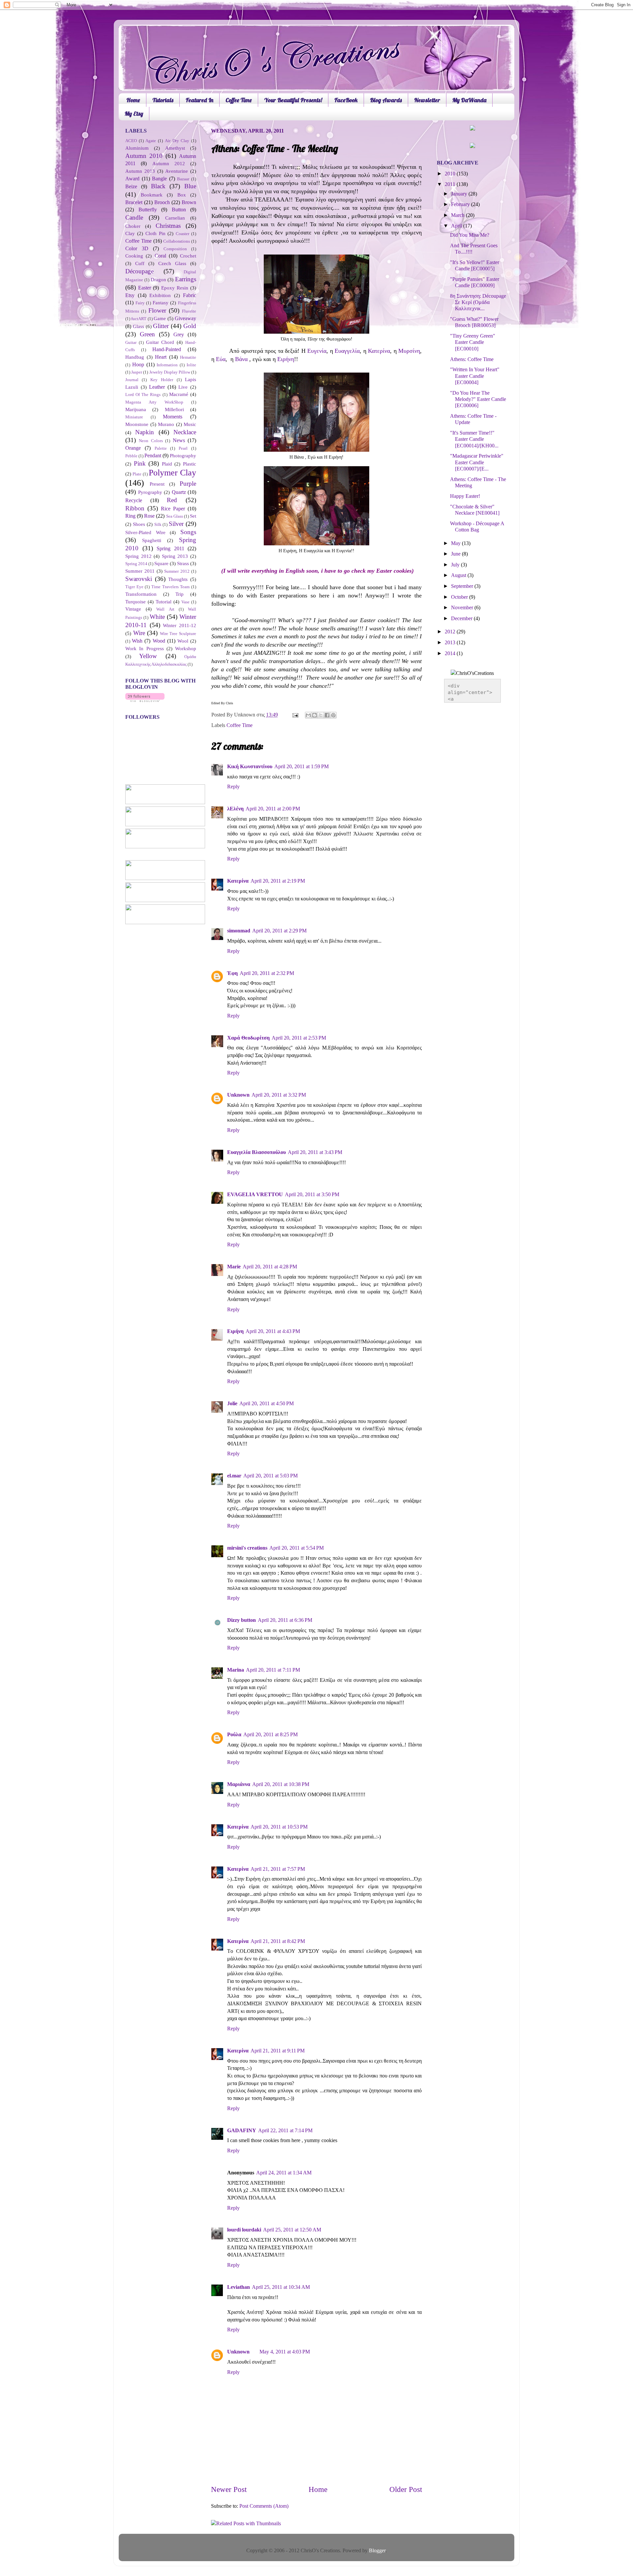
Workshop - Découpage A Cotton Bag (477, 527)
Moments (173, 417)
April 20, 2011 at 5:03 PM (271, 1476)
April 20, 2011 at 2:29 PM (279, 931)
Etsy (130, 295)
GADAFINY (242, 2131)
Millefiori (174, 409)
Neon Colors (151, 441)
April (457, 226)
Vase (185, 602)
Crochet (188, 256)
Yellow (148, 656)
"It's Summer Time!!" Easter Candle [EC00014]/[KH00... (474, 439)
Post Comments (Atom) (264, 2506)
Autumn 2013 (140, 171)
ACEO (131, 141)
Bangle (159, 179)
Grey (179, 335)
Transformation (141, 594)
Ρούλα (234, 1735)
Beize (131, 187)
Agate (151, 141)
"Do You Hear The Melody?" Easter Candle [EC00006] (478, 399)
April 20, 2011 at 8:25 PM (271, 1735)
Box (182, 195)
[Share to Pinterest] (333, 715)
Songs (188, 532)
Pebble (131, 456)
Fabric (190, 295)
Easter (145, 288)
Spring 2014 (136, 564)
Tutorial (164, 602)
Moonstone (137, 424)
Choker (133, 226)
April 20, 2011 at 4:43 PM (273, 1331)
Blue (190, 186)
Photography (183, 456)
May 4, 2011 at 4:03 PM (285, 2352)
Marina (236, 1670)
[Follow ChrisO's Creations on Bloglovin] (145, 700)
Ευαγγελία (347, 351)
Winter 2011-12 (180, 625)
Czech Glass (172, 263)
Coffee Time (239, 100)
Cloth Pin (155, 233)
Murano (166, 424)
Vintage (133, 609)
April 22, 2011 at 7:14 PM (285, 2131)
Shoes (139, 524)
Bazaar (183, 179)
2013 (451, 643)
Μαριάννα (239, 1784)
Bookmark (152, 195)
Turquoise (136, 602)
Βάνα (241, 359)
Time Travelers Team (170, 587)
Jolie (232, 1404)
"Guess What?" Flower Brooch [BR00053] (474, 322)
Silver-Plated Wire (145, 532)
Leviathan (239, 2287)
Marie (234, 1267)
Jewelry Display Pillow (170, 372)
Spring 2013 (175, 556)
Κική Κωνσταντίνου (250, 767)
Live (183, 387)
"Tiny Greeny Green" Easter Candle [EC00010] (473, 342)
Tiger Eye (134, 587)
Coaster (182, 234)
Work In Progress (145, 649)
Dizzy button (241, 1620)
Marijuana (136, 409)
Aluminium (137, 148)
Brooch (162, 202)
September (463, 586)
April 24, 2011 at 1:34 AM (284, 2173)
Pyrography (150, 492)
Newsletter (427, 100)
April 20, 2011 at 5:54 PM (297, 1548)
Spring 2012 (138, 556)
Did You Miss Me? (470, 235)
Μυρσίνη (409, 351)
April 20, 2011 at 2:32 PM (267, 973)
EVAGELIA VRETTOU (255, 1195)
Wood (159, 641)
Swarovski (139, 579)
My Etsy (134, 114)
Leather (157, 387)
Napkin (145, 432)
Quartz (179, 492)
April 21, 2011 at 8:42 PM (278, 1941)
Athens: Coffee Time (472, 359)
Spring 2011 (170, 549)
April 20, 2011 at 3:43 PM (315, 1152)
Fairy (140, 303)
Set (193, 516)
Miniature (134, 417)
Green (147, 334)
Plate (137, 474)
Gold (190, 326)
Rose (149, 516)
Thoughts (178, 579)
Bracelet (134, 202)
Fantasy (161, 303)
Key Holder (162, 380)
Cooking (134, 256)
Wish (137, 641)
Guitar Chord (160, 342)
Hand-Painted (167, 349)
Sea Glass (175, 516)
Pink (140, 463)
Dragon (158, 280)
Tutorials (163, 100)
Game (160, 318)
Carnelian (175, 218)
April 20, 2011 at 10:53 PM (279, 1827)
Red (172, 500)
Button (179, 210)
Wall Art (165, 609)
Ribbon (135, 508)
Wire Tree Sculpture (178, 634)
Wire (139, 633)
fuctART (139, 319)
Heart (161, 357)
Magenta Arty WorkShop (154, 402)
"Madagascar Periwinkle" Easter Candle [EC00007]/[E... (477, 462)
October (460, 597)
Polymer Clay (172, 473)
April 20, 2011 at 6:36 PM (285, 1620)
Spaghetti (152, 540)
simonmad (239, 931)
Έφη (232, 973)
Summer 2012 (177, 571)
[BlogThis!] (315, 715)
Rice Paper (173, 509)
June (456, 554)
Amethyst (175, 148)
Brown (189, 202)
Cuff (140, 263)
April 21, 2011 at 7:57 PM (278, 1869)
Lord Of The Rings (143, 394)
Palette (161, 448)
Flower (157, 310)
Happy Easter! (465, 496)
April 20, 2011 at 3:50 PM (312, 1195)
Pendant (153, 456)
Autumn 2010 (144, 156)
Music (190, 424)
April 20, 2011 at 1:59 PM (301, 767)
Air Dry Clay (177, 141)
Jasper (137, 372)
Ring (130, 516)
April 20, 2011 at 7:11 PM (273, 1670)
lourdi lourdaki (244, 2230)
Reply (233, 787)
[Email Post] (295, 715)
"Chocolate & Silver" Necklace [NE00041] (475, 510)
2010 (451, 174)
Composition (175, 249)
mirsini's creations (247, 1548)
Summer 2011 (140, 571)
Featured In (199, 100)
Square (161, 563)
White (157, 617)
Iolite (191, 365)
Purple (188, 484)
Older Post (406, 2489)
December (462, 619)
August (459, 575)
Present (157, 484)
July (456, 565)
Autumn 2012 (169, 164)
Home (133, 100)
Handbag (135, 357)
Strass (183, 563)
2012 (451, 632)
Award (132, 179)
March (458, 215)
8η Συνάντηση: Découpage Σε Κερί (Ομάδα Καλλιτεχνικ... (478, 303)
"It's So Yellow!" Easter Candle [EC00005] (475, 266)
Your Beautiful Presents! (293, 100)
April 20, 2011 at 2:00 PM (273, 809)
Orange (133, 448)
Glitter (161, 326)
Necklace (185, 432)
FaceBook (346, 100)
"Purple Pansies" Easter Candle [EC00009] (475, 282)
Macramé (179, 394)
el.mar (234, 1476)
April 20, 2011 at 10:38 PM (281, 1784)
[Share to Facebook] (327, 715)
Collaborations (177, 241)
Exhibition (160, 295)
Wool (183, 641)
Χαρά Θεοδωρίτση (248, 1038)
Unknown (238, 1095)
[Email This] (308, 715)
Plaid (167, 464)
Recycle (134, 500)
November (463, 608)
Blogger (377, 2551)
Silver (176, 524)
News (179, 440)
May (456, 543)
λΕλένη (235, 809)
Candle (134, 217)
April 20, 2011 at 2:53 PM (299, 1038)
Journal (132, 380)
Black (158, 186)
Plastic (190, 464)
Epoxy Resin (175, 288)
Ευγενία (317, 351)
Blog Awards (386, 100)
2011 (451, 184)
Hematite (188, 357)
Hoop (138, 365)
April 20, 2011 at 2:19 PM (278, 881)
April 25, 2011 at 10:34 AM (281, 2287)
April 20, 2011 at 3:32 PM (279, 1095)
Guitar (131, 342)
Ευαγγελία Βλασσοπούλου (256, 1152)
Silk (158, 524)
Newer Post (229, 2489)
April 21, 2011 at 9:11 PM (278, 2051)
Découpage (139, 271)
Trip (180, 594)
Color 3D (137, 249)
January (460, 194)
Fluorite (189, 311)
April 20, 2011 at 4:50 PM (267, 1404)
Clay (130, 233)
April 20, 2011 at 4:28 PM (270, 1267)
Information (167, 365)
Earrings (186, 279)
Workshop (186, 649)
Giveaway (185, 318)
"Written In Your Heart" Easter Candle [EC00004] (475, 376)
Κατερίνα (379, 351)
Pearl (183, 448)
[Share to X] (321, 715)
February (461, 204)
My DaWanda (469, 100)
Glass (138, 326)
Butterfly (148, 210)
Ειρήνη (286, 359)
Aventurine (177, 171)
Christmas (168, 226)
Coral (160, 256)
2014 (451, 653)
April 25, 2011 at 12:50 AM (292, 2230)
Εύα (221, 359)
